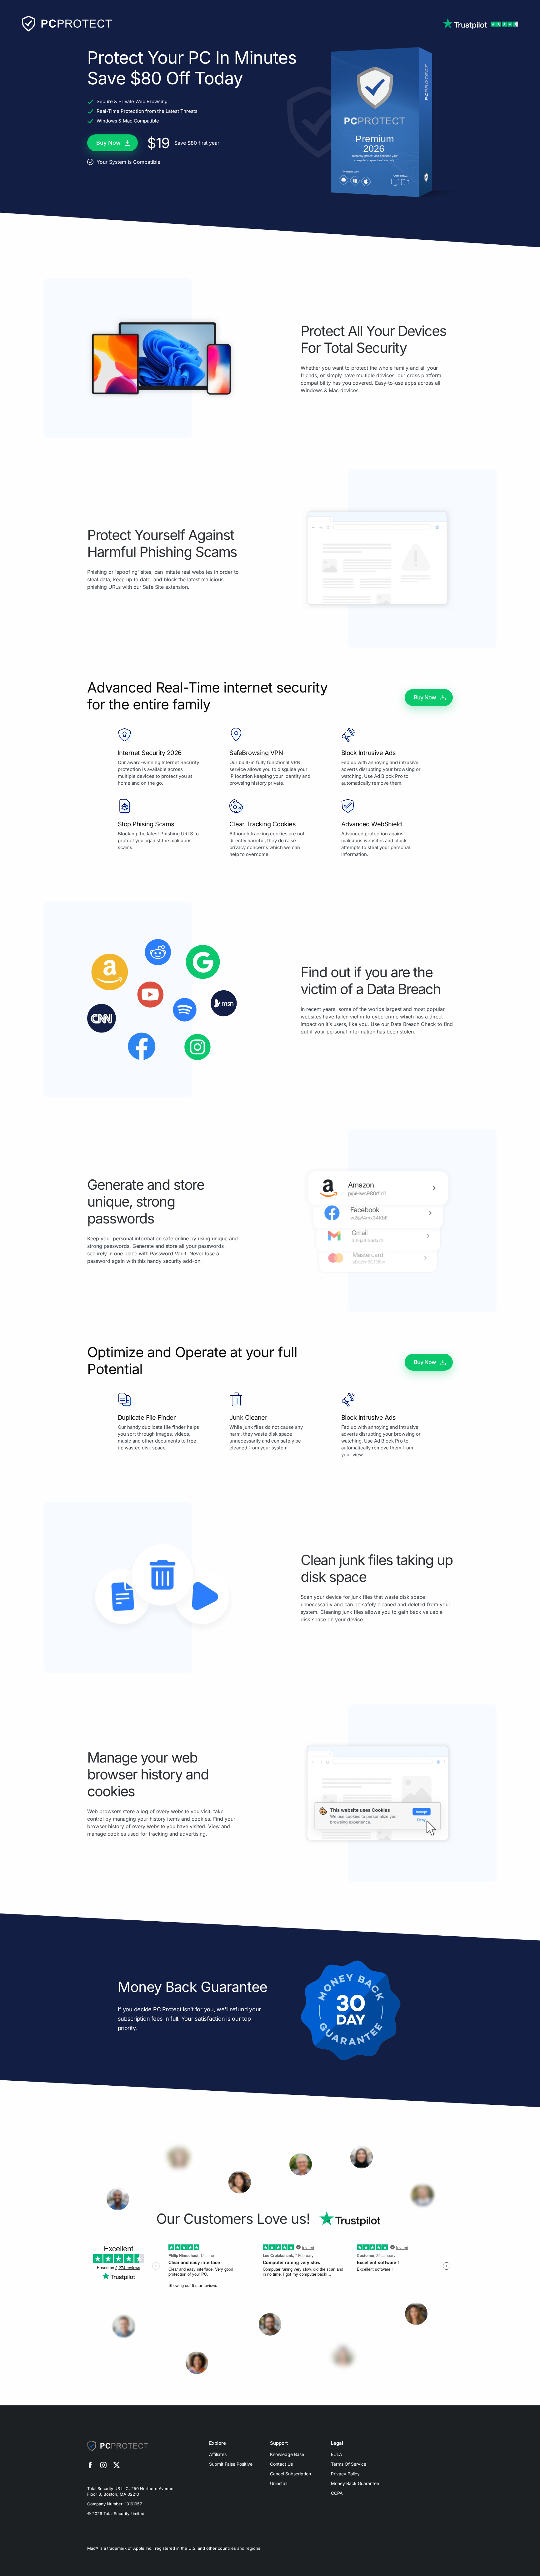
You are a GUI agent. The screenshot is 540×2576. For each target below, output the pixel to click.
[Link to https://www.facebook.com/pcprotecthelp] (90, 2466)
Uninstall (279, 2483)
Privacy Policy (345, 2474)
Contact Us (281, 2464)
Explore (217, 2443)
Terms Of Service (349, 2464)
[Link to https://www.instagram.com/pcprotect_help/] (103, 2466)
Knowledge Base (287, 2454)
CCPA (337, 2493)
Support (279, 2443)
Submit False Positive (231, 2464)
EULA (337, 2454)
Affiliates (218, 2454)
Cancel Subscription (290, 2474)
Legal (337, 2443)
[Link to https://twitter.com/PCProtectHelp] (117, 2466)
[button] (112, 143)
